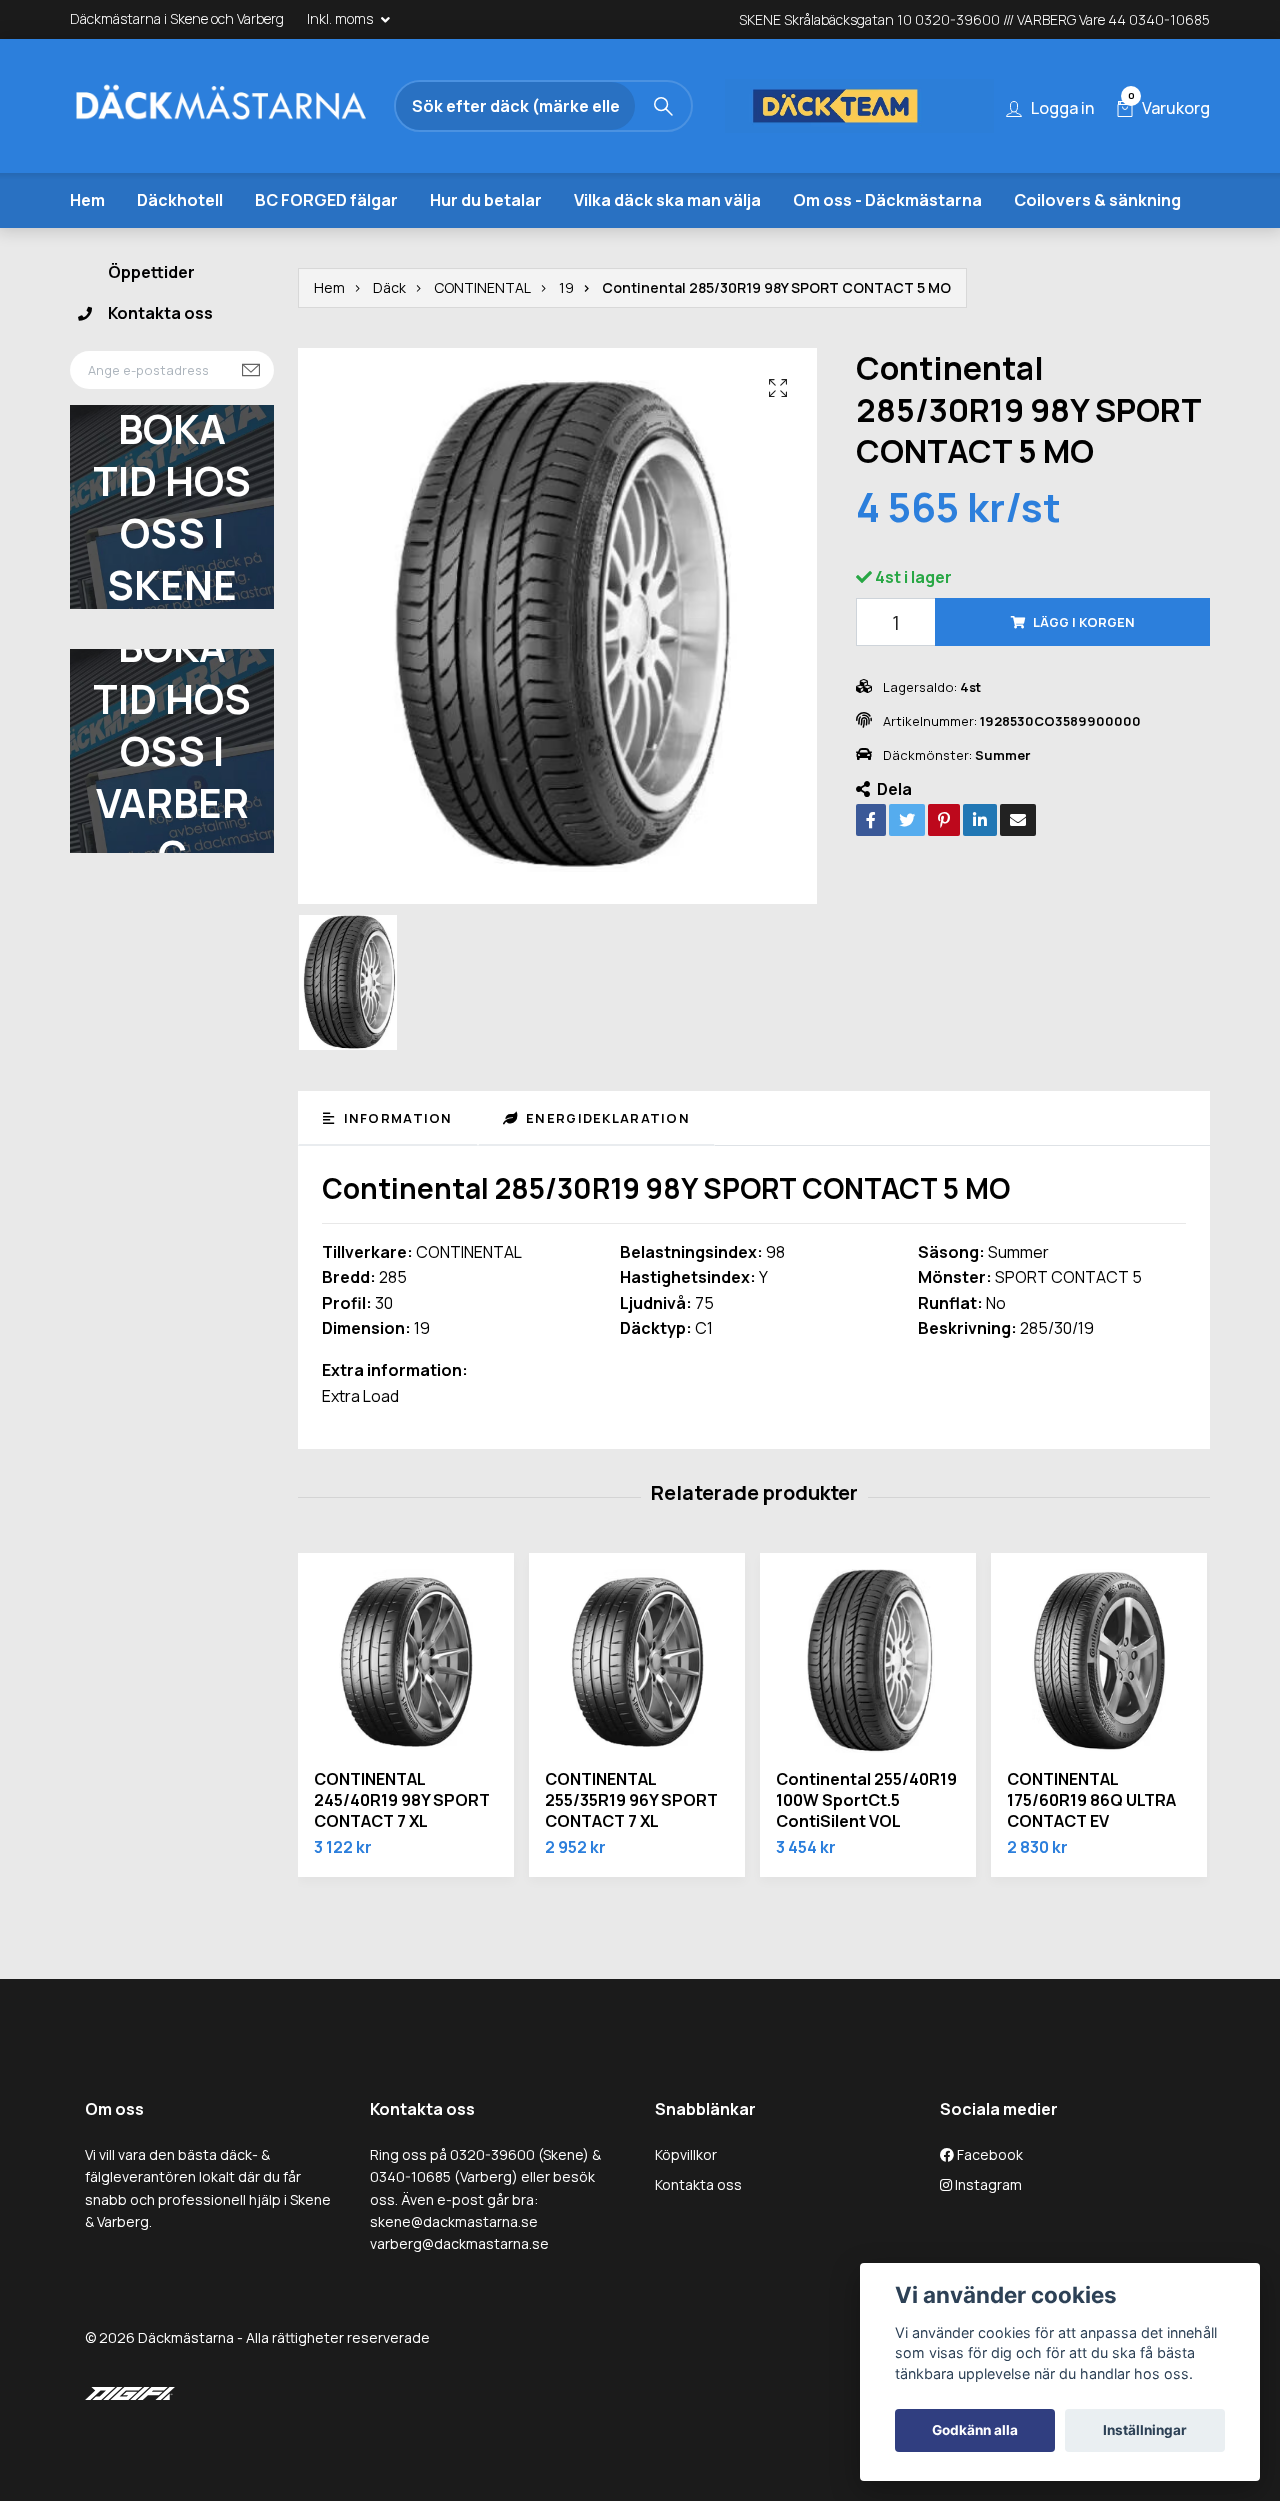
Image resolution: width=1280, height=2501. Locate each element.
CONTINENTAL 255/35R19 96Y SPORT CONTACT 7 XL (631, 1843)
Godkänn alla (975, 2430)
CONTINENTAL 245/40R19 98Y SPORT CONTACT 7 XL (402, 1843)
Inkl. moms (341, 18)
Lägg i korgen (1084, 665)
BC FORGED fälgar (326, 242)
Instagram (987, 2227)
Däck (389, 329)
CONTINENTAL (482, 329)
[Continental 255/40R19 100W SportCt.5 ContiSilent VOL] (868, 1704)
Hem (87, 242)
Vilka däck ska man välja (667, 242)
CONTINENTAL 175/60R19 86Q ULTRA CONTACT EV (1091, 1843)
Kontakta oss (160, 356)
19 (566, 329)
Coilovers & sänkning (1097, 242)
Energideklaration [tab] (606, 1160)
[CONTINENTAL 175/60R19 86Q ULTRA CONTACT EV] (1099, 1704)
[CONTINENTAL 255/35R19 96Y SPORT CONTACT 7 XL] (637, 1704)
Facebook (988, 2196)
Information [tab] (395, 1160)
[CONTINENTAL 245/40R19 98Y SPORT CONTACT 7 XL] (406, 1704)
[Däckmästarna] (245, 109)
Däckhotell (180, 242)
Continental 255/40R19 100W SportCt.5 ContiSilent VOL (866, 1843)
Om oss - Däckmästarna (887, 242)
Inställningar (1145, 2430)
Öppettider (151, 314)
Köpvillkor (686, 2196)
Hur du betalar (486, 242)
